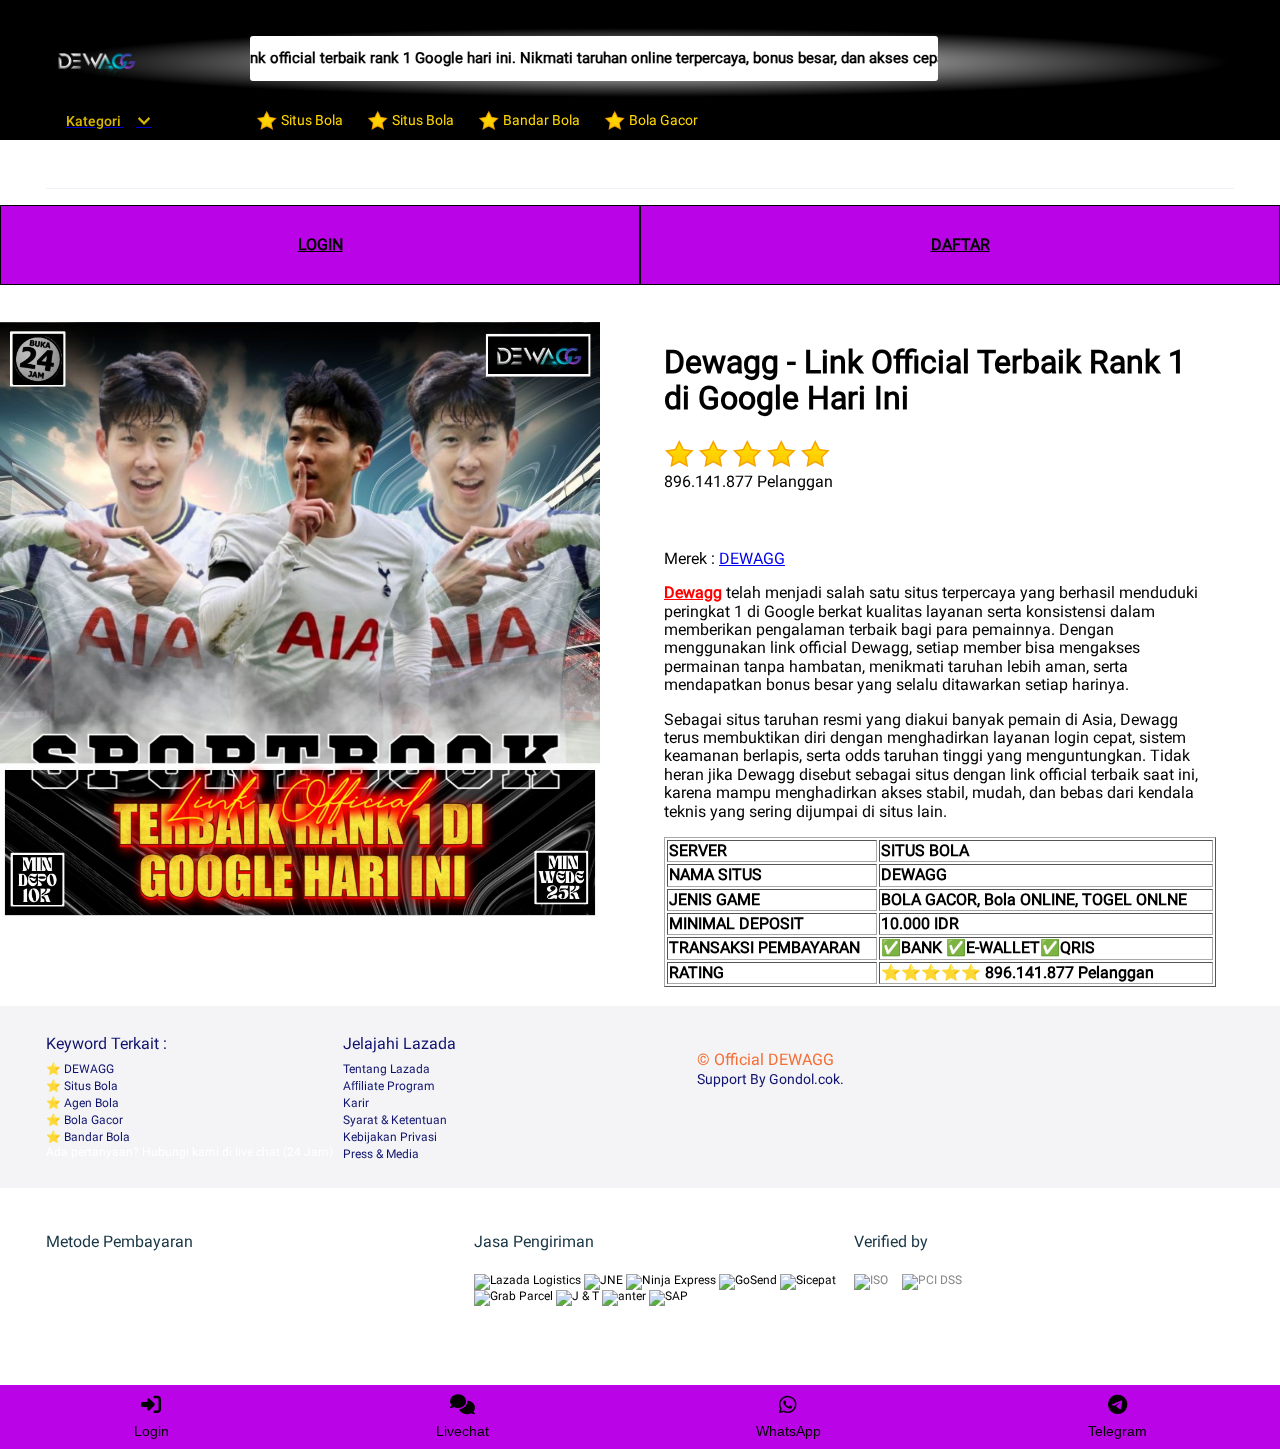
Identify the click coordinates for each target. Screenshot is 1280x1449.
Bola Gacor (92, 1120)
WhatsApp (788, 1431)
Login (151, 1431)
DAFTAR (960, 244)
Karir (356, 1103)
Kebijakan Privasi (390, 1137)
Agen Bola (90, 1103)
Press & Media (381, 1154)
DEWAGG (752, 558)
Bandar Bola (95, 1137)
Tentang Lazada (386, 1069)
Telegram (1117, 1431)
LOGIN (320, 244)
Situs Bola (89, 1086)
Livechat (462, 1431)
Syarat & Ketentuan (395, 1120)
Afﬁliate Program (389, 1086)
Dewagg (693, 592)
